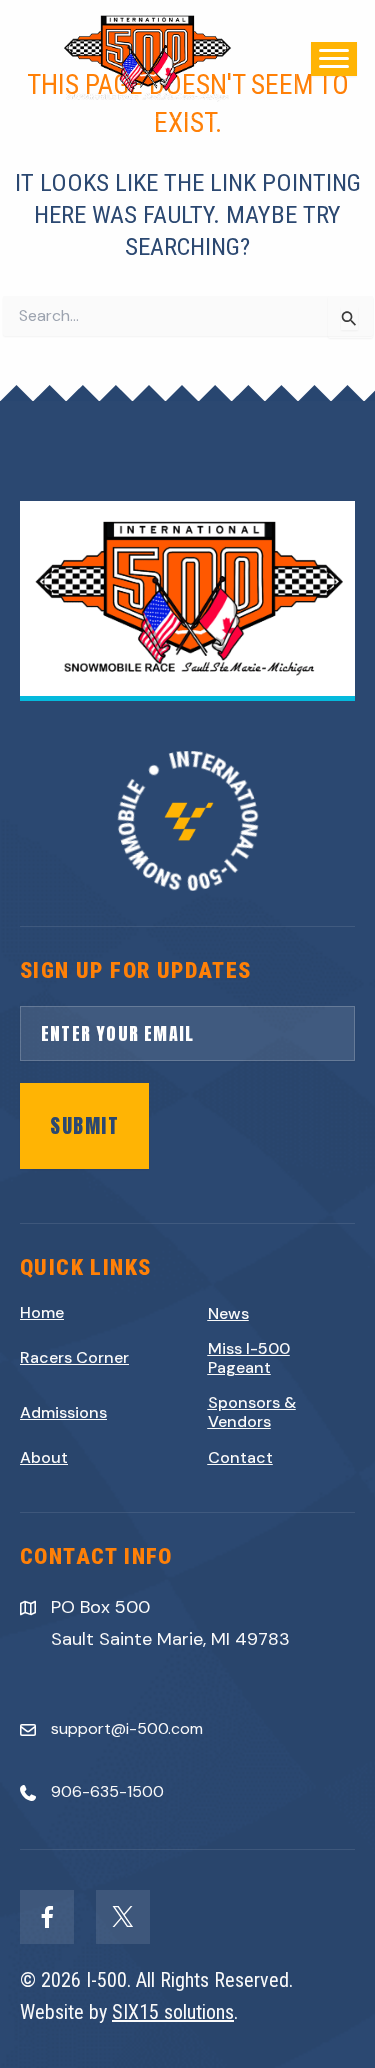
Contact (240, 1457)
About (44, 1457)
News (228, 1313)
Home (42, 1312)
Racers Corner (74, 1357)
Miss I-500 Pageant (249, 1358)
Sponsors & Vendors (252, 1412)
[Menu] (334, 59)
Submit (84, 1125)
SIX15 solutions (173, 2012)
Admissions (63, 1412)
